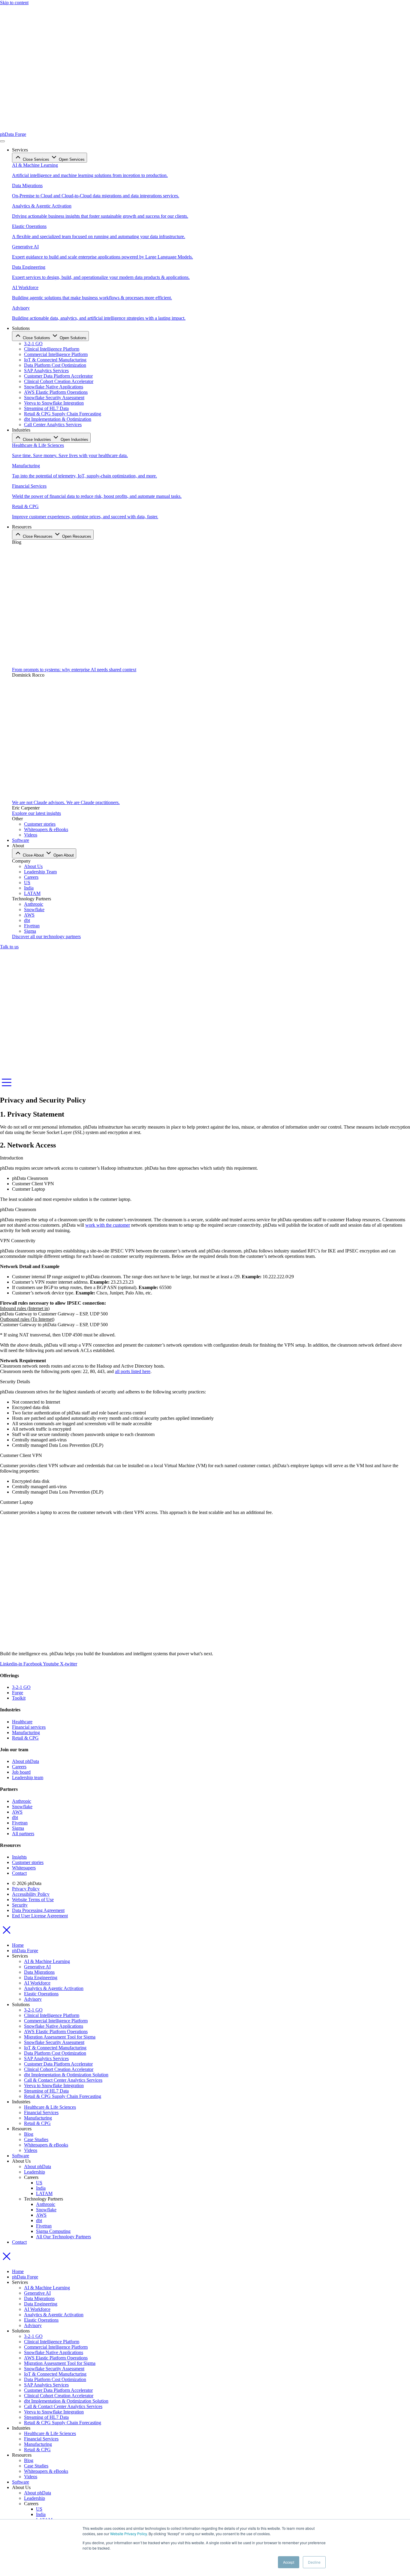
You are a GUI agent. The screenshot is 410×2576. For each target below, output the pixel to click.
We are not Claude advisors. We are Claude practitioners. (66, 802)
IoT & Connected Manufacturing (55, 2048)
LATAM (44, 2193)
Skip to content (14, 3)
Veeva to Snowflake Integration (54, 2085)
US (39, 2183)
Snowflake (46, 2210)
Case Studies (36, 2139)
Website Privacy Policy (128, 2534)
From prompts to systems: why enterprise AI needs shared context (74, 670)
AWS (41, 2215)
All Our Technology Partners (63, 2237)
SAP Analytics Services (46, 2058)
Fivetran (44, 2226)
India (41, 2188)
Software (21, 2156)
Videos (31, 2150)
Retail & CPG (37, 2123)
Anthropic (46, 2204)
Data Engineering (41, 1978)
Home (18, 1945)
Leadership (35, 2172)
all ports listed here (133, 1371)
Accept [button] (289, 2562)
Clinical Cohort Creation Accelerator (59, 2069)
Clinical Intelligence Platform (52, 2015)
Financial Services (41, 2112)
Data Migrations (39, 1972)
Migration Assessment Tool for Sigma (60, 2037)
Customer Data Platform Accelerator (58, 2064)
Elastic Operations (41, 1994)
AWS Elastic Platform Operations (56, 2031)
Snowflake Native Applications (54, 2026)
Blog (29, 2134)
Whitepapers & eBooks (46, 2145)
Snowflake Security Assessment (54, 2042)
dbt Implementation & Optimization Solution (66, 2075)
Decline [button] (314, 2562)
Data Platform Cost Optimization (55, 2053)
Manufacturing (38, 2118)
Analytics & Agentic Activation (54, 1988)
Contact (19, 2242)
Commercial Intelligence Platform (56, 2021)
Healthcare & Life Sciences (50, 2107)
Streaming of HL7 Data (46, 2091)
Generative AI (37, 1967)
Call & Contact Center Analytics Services (63, 2080)
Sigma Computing (53, 2231)
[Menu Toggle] (2, 141)
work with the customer (108, 1225)
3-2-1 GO (33, 2010)
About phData (38, 2166)
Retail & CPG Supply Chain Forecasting (63, 2096)
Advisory (33, 1999)
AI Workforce (37, 1983)
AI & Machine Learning (47, 1961)
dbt (39, 2220)
